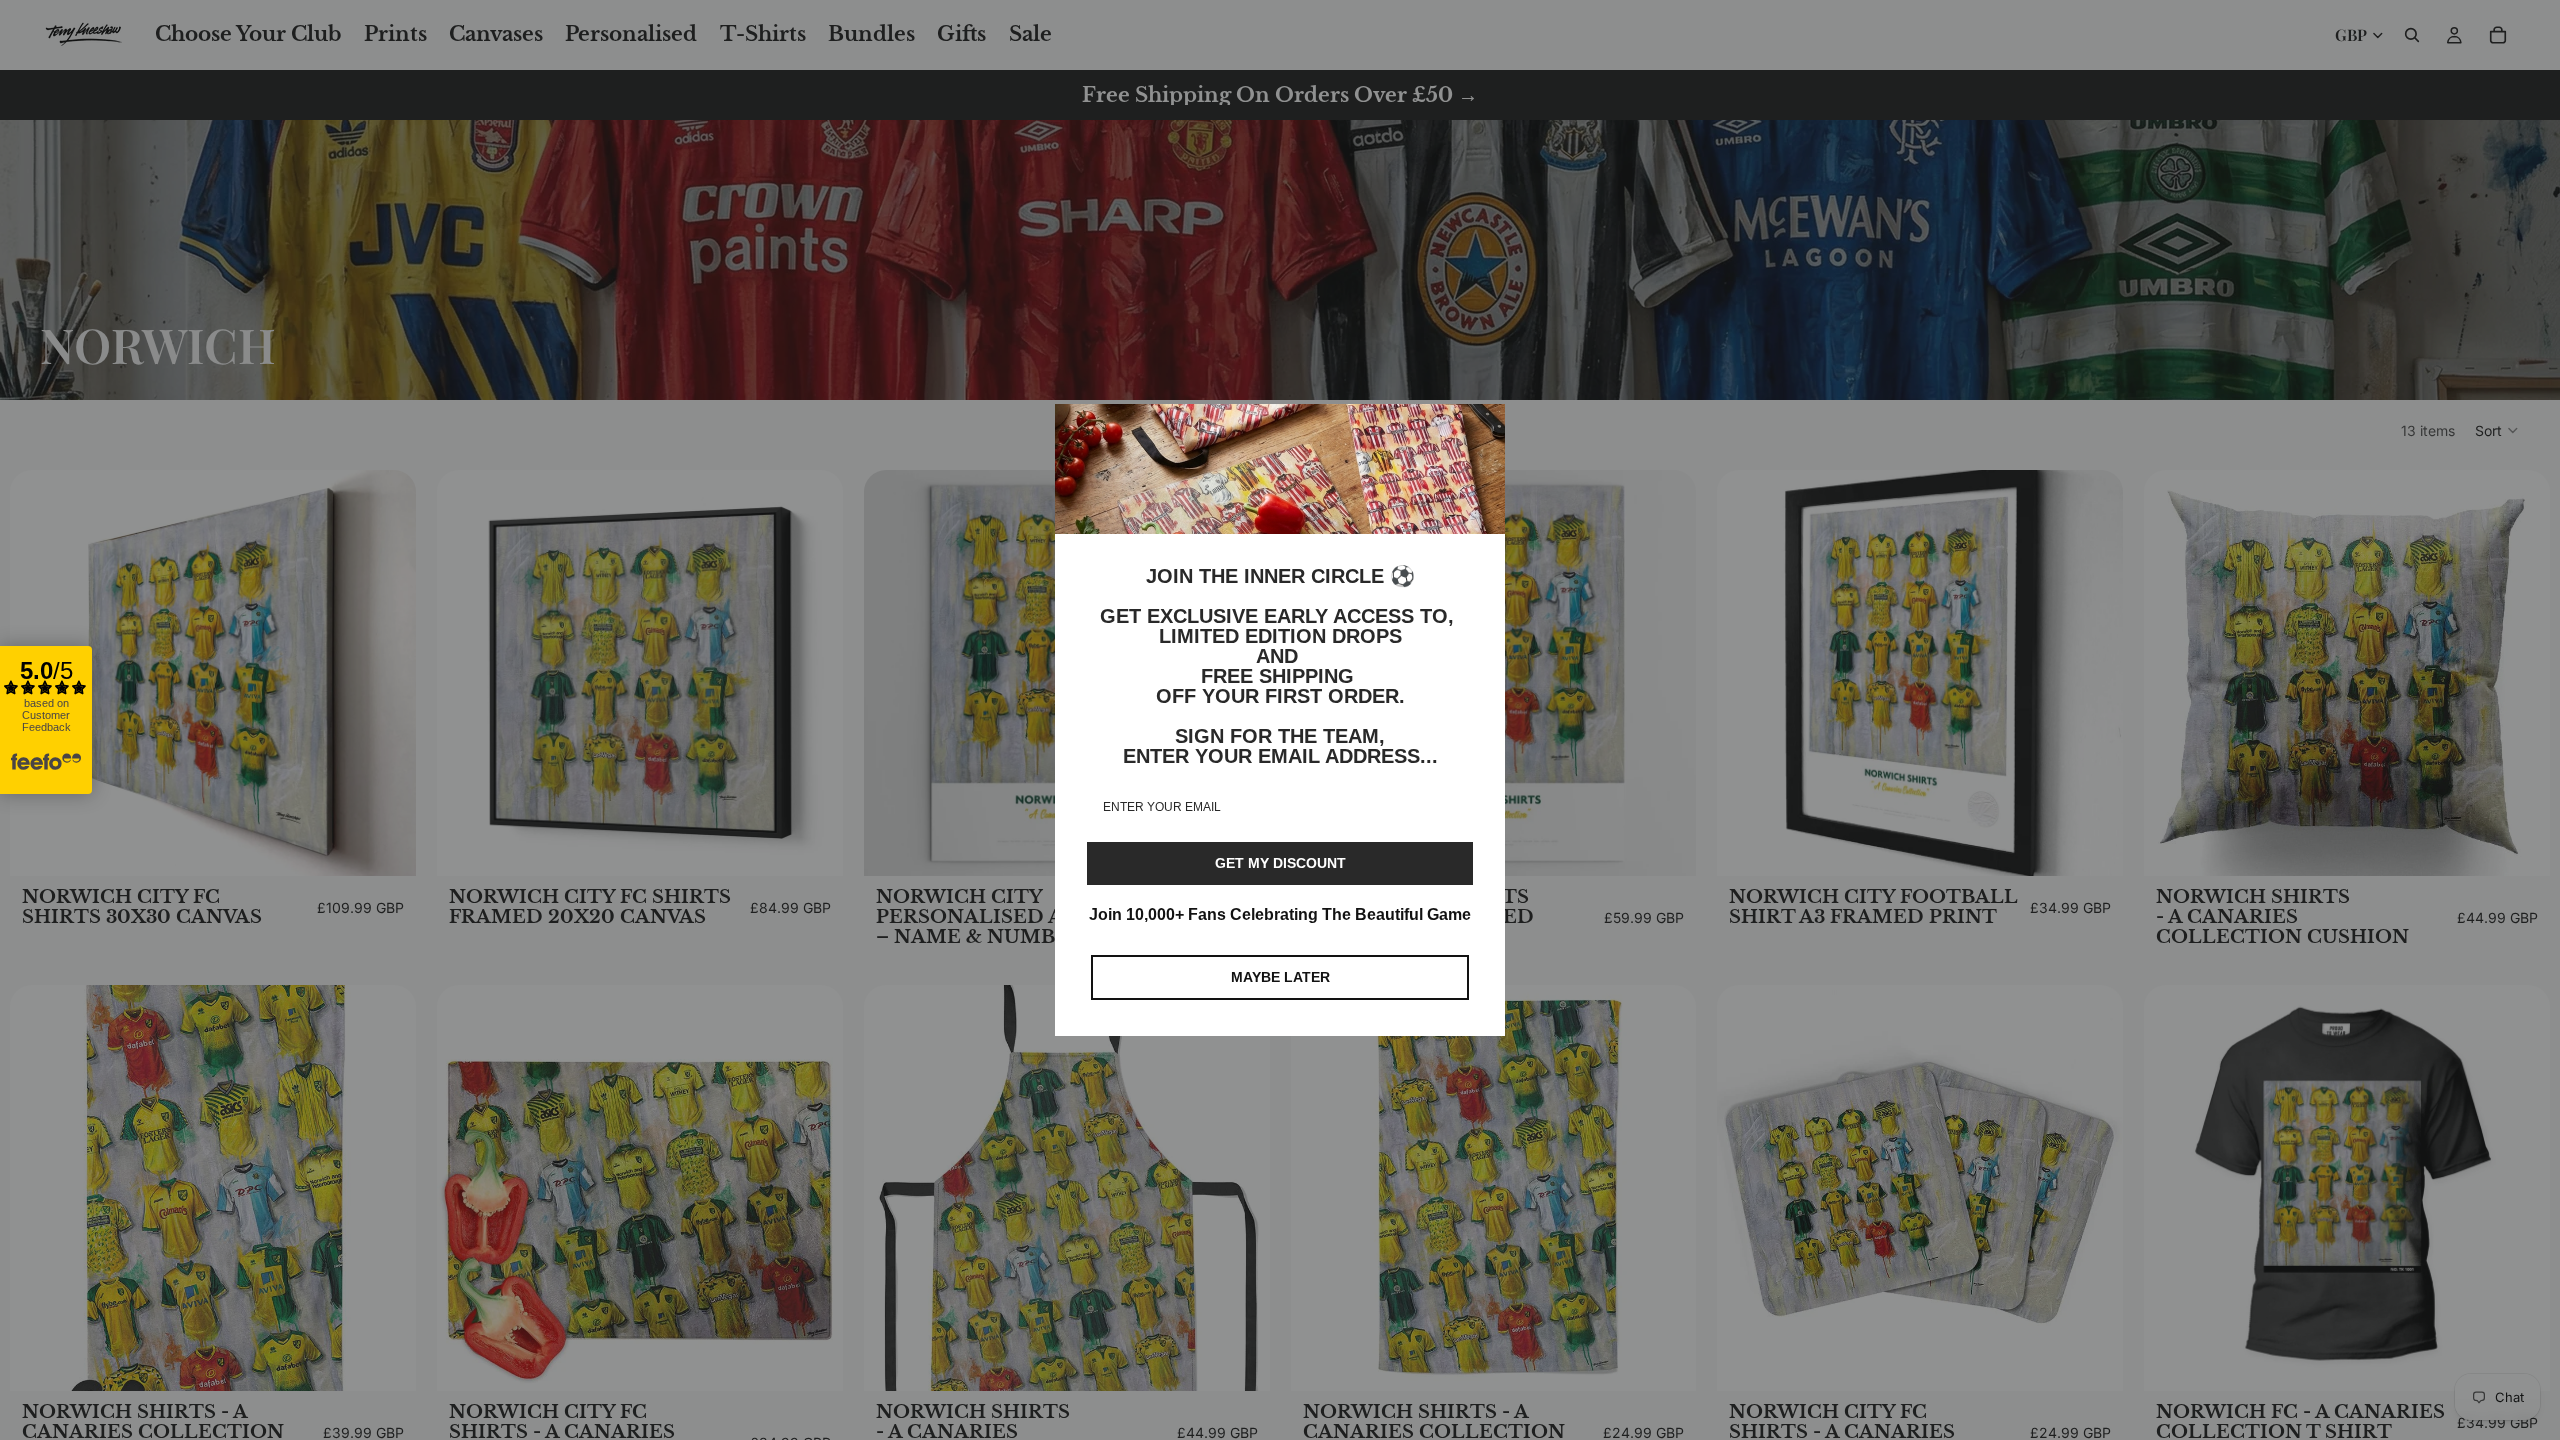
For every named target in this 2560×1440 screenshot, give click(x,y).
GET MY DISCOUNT (1280, 863)
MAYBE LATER (1280, 977)
